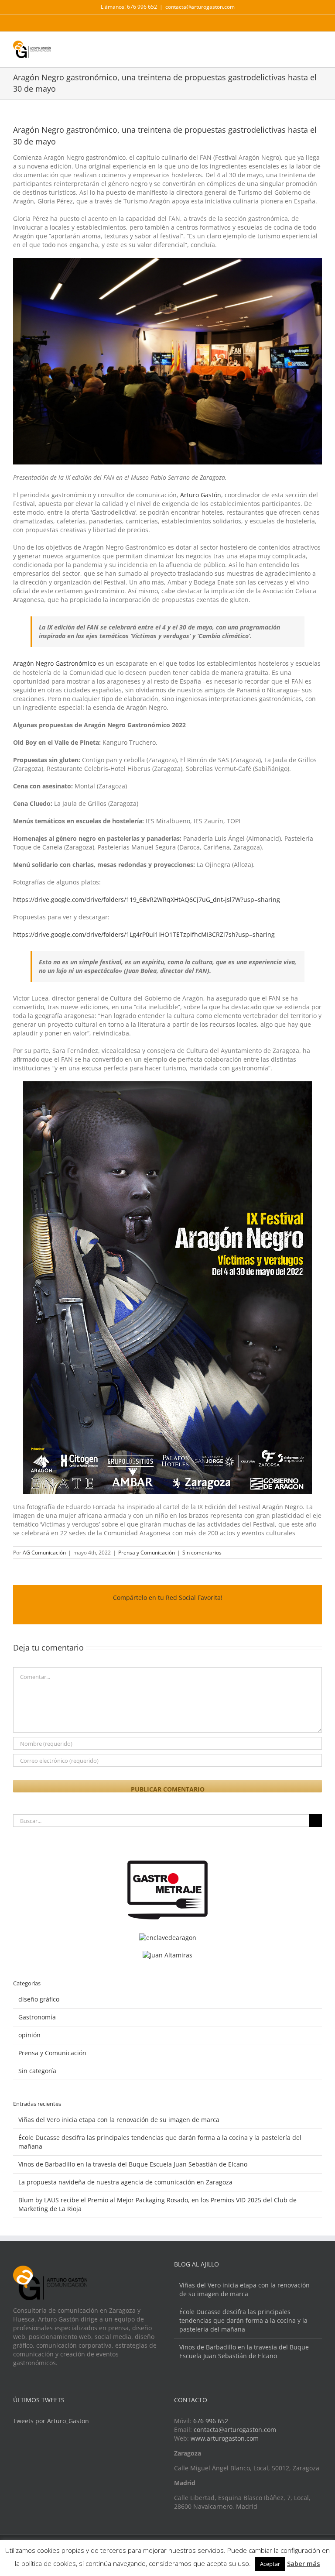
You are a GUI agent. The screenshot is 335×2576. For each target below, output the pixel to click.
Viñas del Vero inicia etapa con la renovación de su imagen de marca (119, 2120)
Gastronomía (37, 2017)
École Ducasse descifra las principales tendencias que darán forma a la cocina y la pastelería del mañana (243, 2320)
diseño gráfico (39, 1999)
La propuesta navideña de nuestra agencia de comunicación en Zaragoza (125, 2182)
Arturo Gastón (201, 495)
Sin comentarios (202, 1553)
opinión (29, 2035)
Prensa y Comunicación (147, 1553)
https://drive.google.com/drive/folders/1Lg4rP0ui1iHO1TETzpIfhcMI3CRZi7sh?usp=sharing (144, 934)
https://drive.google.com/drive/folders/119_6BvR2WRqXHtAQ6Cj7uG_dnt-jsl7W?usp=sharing (147, 899)
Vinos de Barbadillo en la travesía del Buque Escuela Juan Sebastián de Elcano (133, 2164)
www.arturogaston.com (225, 2438)
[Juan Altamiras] (167, 1955)
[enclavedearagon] (168, 1938)
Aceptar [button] (270, 2564)
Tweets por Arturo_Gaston (51, 2421)
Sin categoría (37, 2071)
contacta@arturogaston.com (200, 7)
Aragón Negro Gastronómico (55, 663)
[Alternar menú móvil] (318, 47)
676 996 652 (211, 2421)
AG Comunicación (44, 1553)
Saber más (304, 2563)
